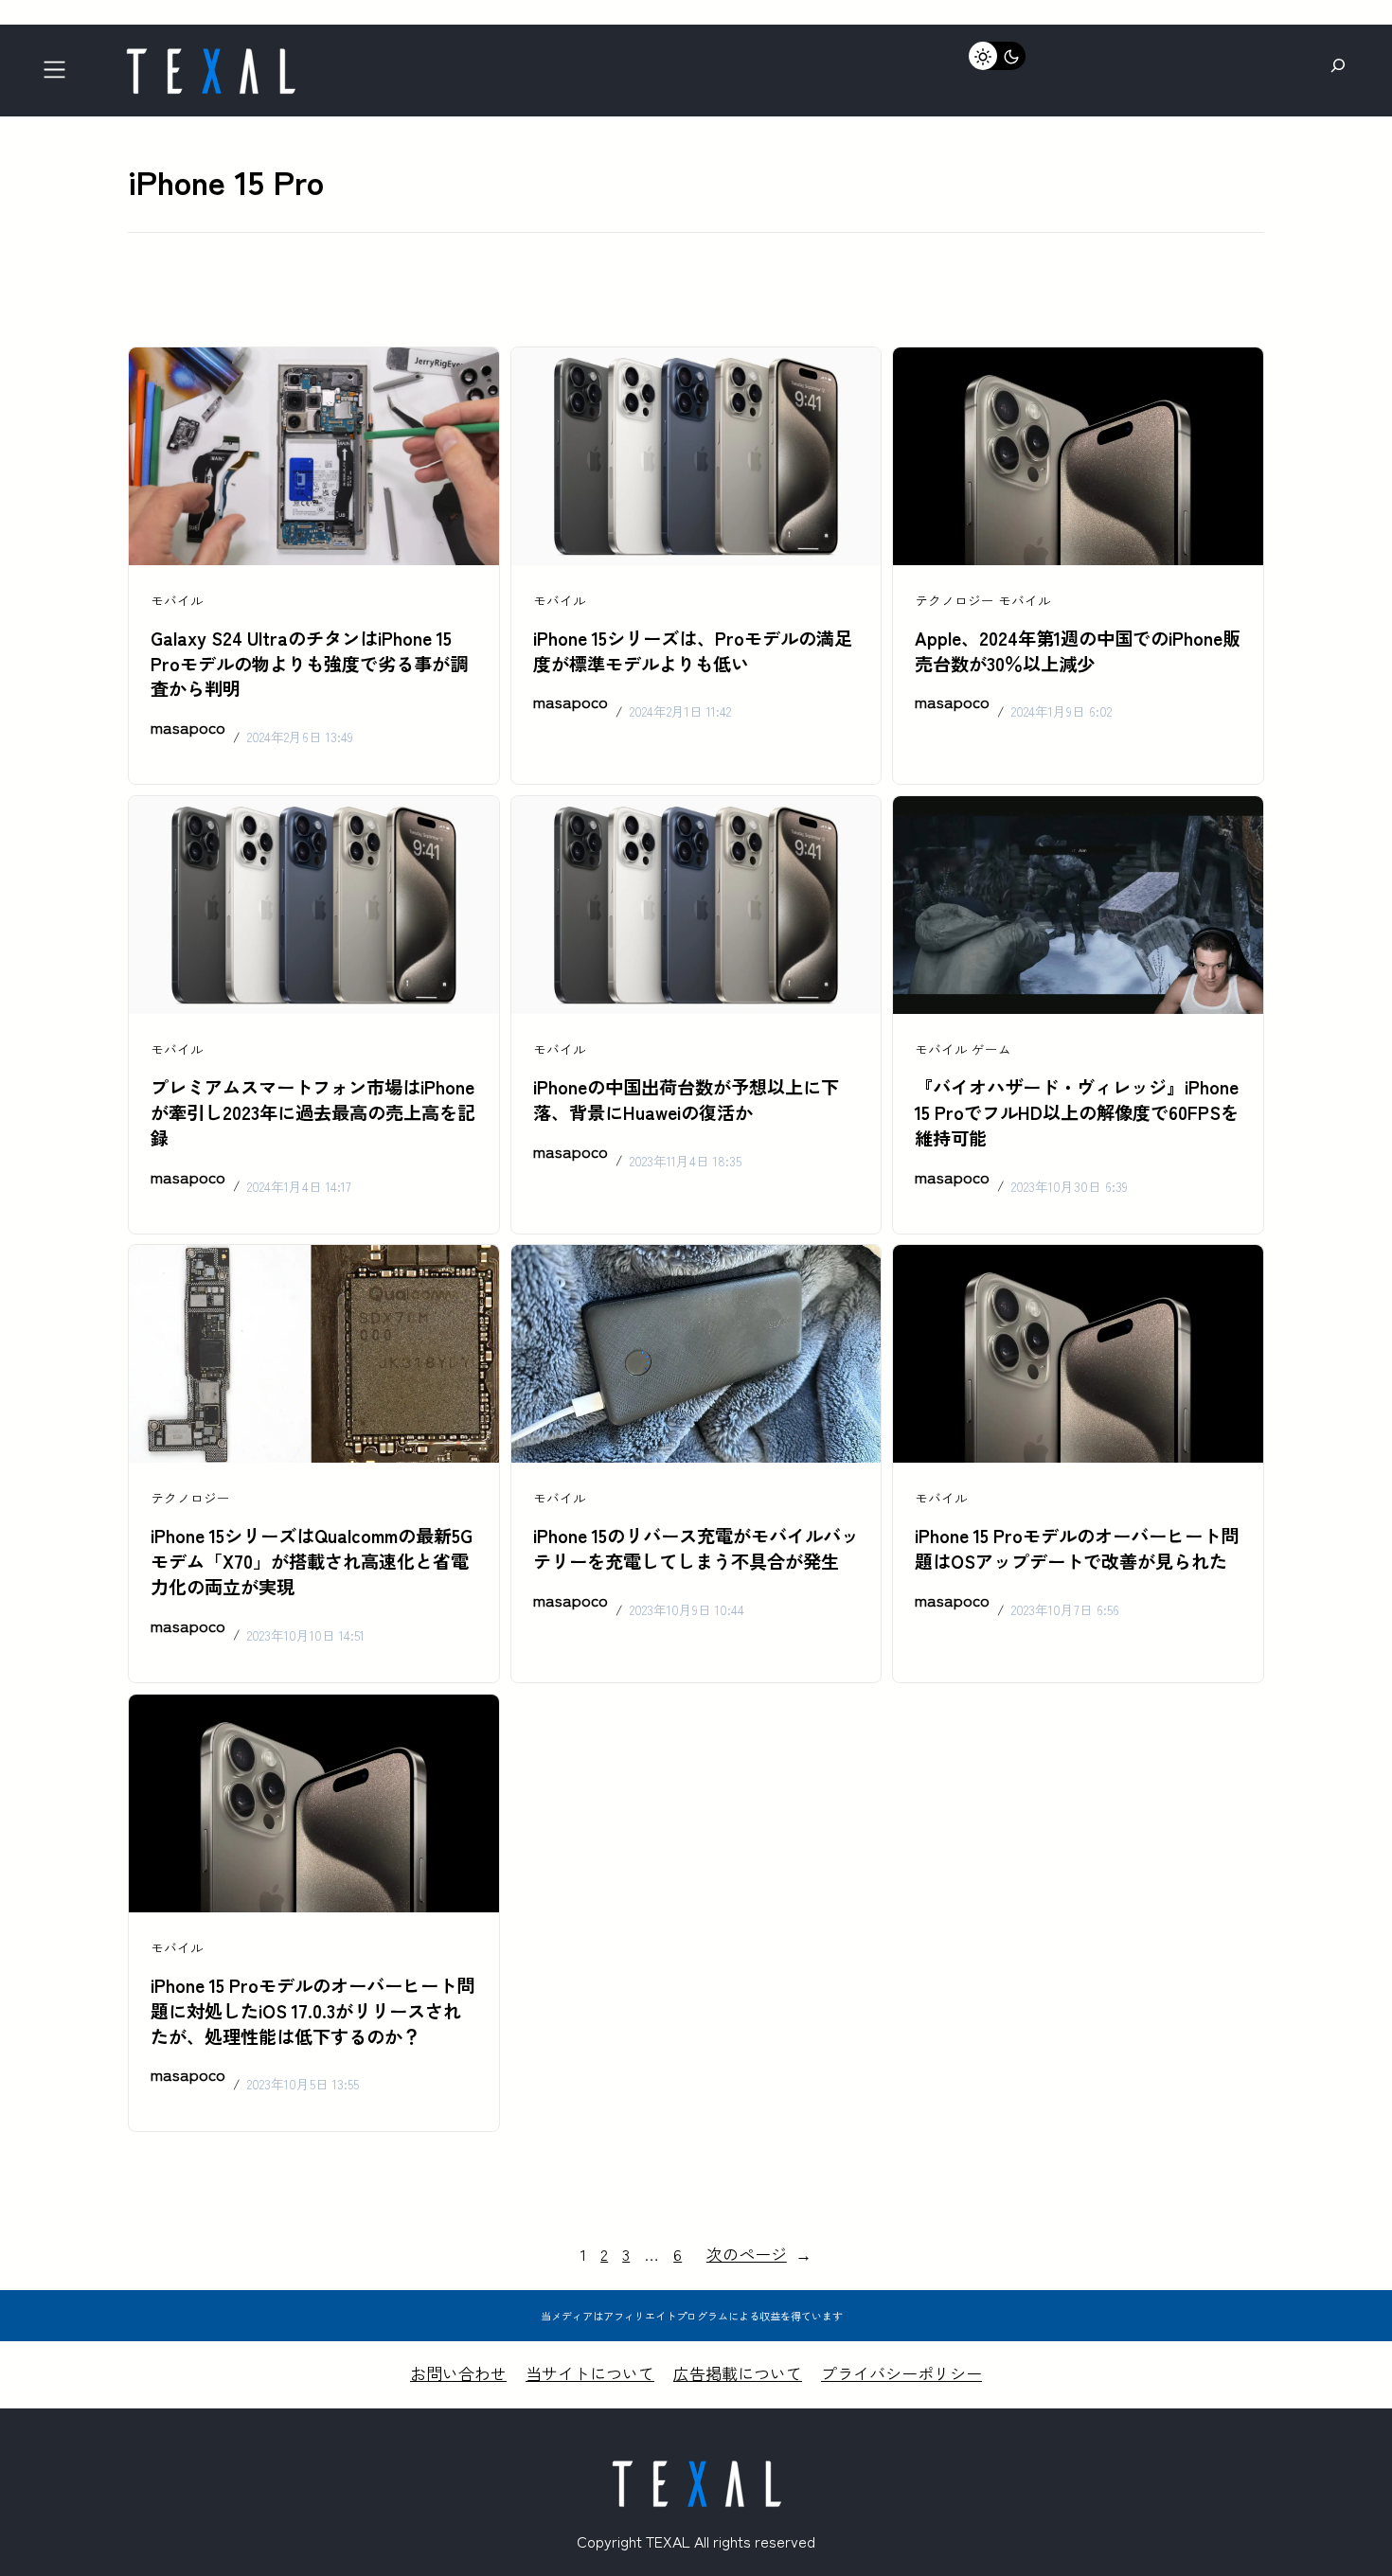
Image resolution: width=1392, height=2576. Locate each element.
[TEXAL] (210, 54)
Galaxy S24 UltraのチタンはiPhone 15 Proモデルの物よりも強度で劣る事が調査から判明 (309, 664)
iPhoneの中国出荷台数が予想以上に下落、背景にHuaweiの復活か (686, 1100)
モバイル (177, 600)
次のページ (759, 2254)
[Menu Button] (60, 75)
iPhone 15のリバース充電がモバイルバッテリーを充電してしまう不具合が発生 (696, 1548)
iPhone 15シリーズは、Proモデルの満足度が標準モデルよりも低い (693, 651)
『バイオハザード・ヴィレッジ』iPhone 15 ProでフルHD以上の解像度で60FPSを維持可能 (1077, 1112)
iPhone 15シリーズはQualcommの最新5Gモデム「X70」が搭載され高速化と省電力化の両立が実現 (312, 1561)
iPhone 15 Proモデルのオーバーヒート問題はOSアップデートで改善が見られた (1077, 1548)
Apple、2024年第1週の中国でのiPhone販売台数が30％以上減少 (1078, 651)
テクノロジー (955, 600)
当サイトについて (590, 2373)
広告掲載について (738, 2373)
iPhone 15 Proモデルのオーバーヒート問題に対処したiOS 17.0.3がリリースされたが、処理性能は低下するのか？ (312, 2011)
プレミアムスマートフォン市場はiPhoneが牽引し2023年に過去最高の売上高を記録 (313, 1112)
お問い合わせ (458, 2373)
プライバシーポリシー (901, 2373)
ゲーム (991, 1049)
